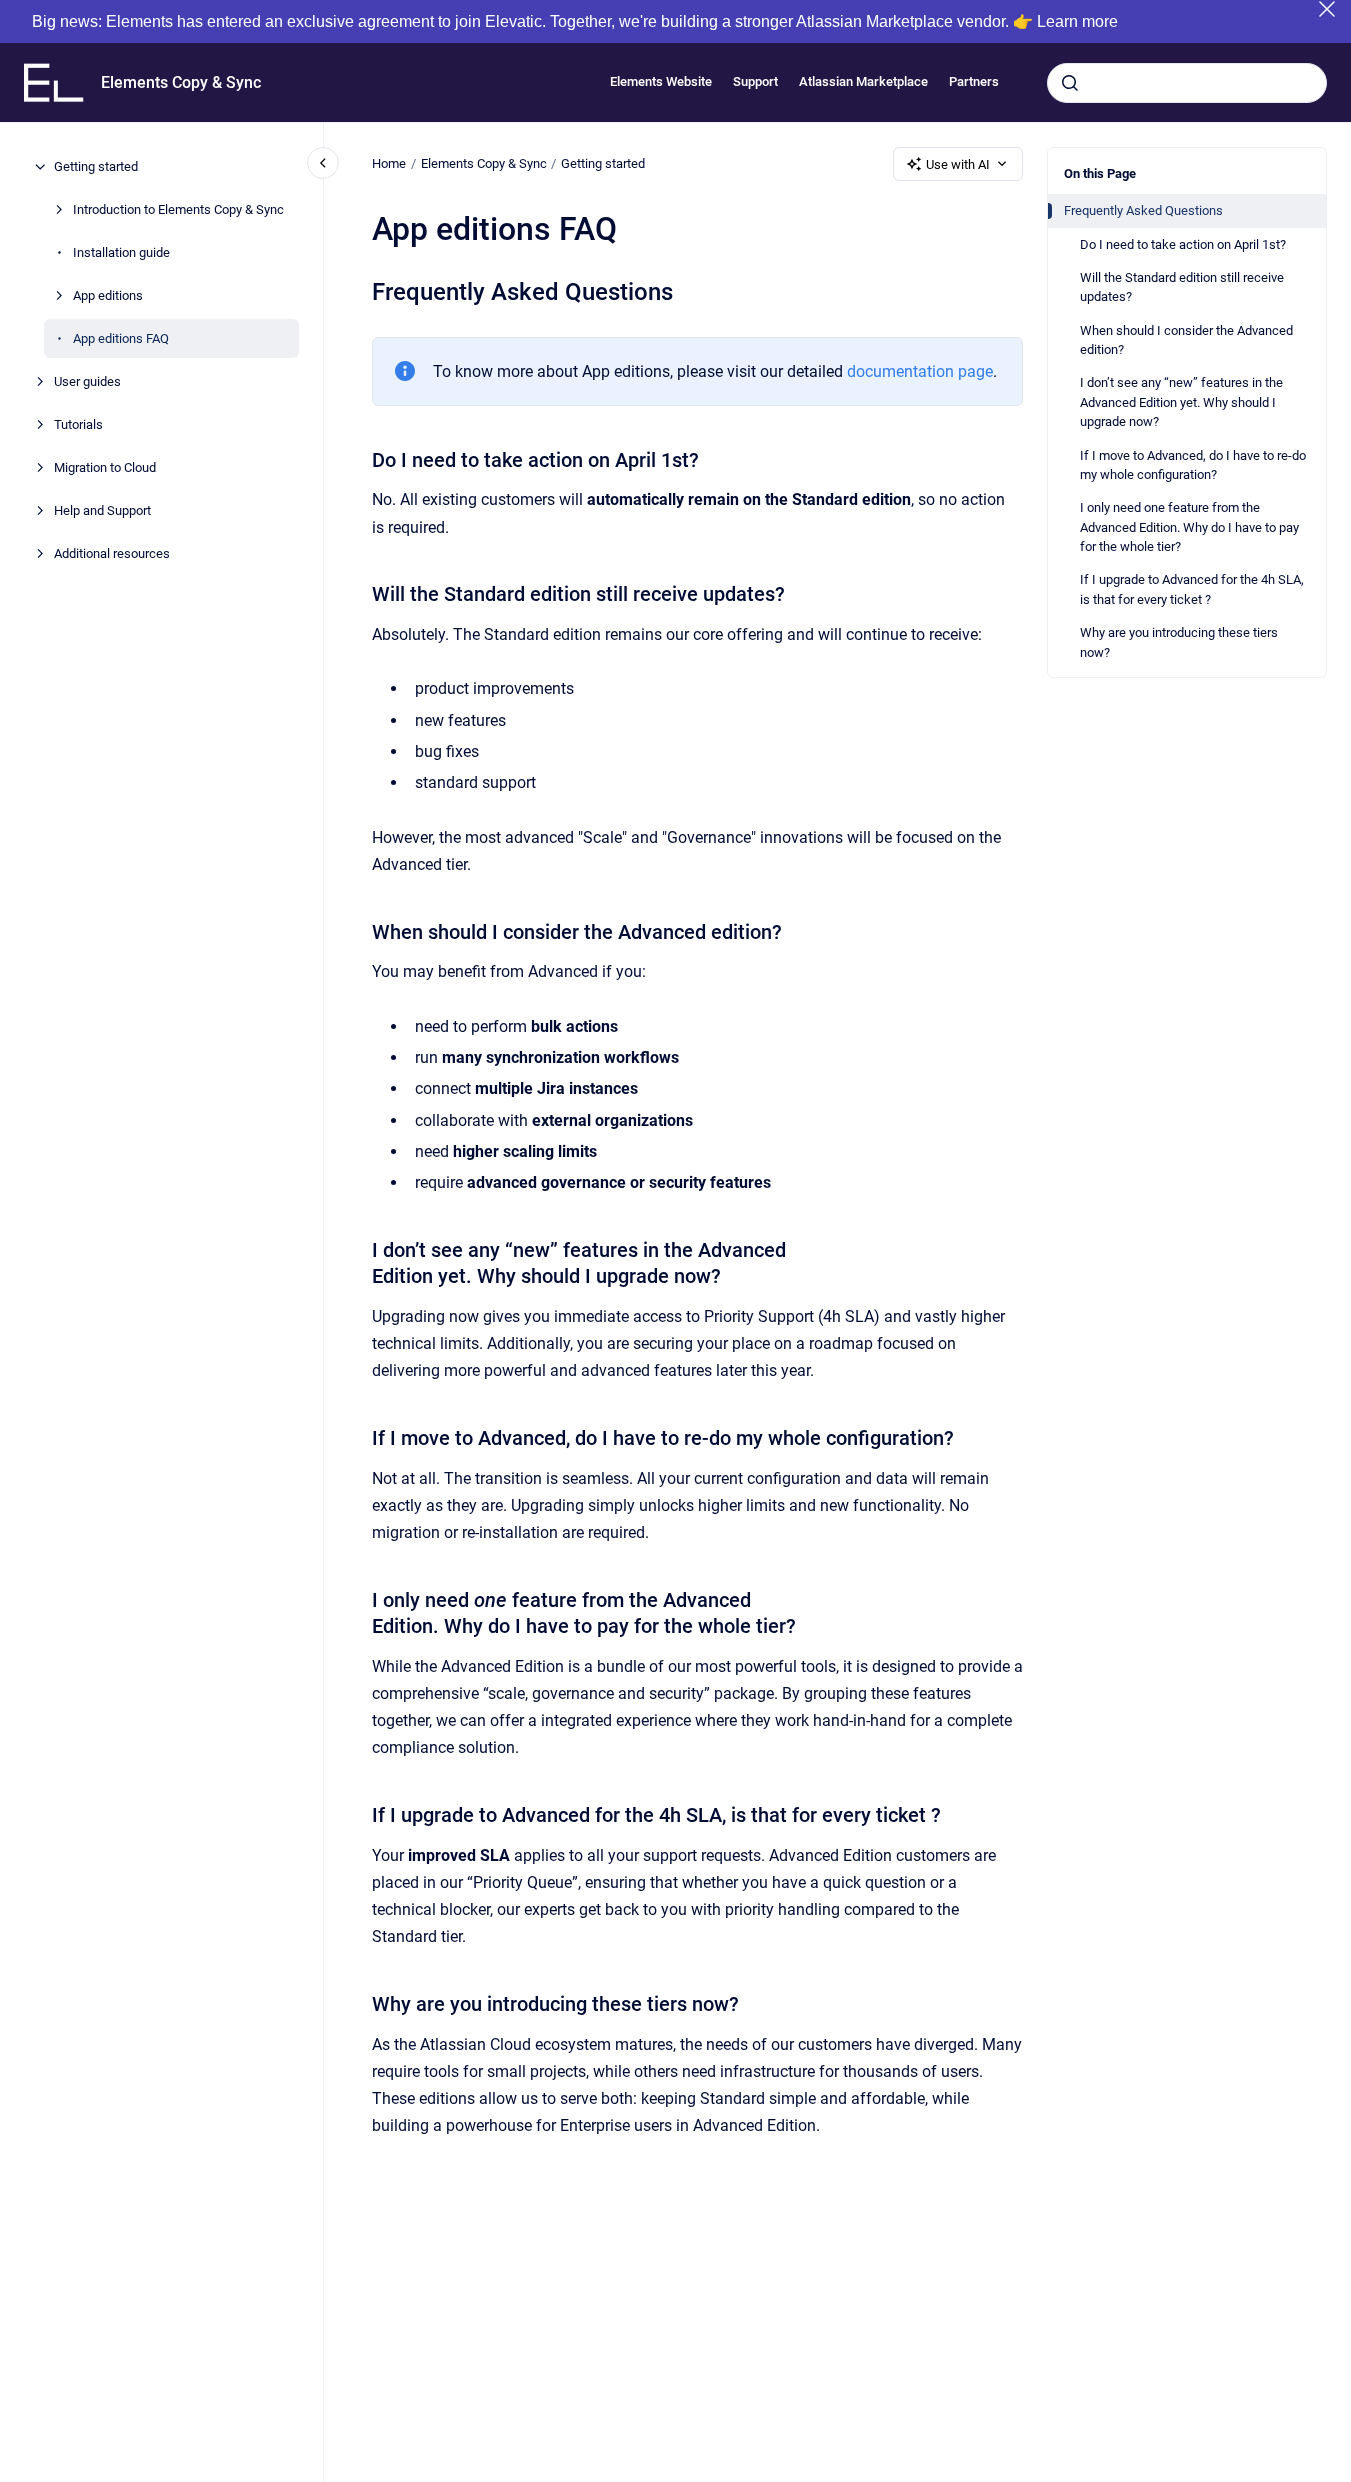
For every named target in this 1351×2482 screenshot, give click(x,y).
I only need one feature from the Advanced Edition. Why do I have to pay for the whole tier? (1189, 527)
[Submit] (1070, 83)
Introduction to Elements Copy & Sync (178, 209)
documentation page (920, 371)
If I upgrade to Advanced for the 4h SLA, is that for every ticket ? (1192, 589)
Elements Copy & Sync (181, 82)
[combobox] (1187, 83)
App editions (108, 295)
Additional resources (112, 553)
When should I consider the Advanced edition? (1186, 339)
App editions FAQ (121, 338)
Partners (974, 82)
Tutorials (78, 424)
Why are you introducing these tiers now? (1179, 642)
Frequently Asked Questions (1143, 210)
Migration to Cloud (105, 467)
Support (755, 82)
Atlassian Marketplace (863, 82)
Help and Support (102, 510)
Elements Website (661, 82)
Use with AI (958, 164)
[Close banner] (1327, 9)
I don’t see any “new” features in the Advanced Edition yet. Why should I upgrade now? (1181, 402)
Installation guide (121, 252)
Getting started (96, 166)
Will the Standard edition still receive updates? (1182, 287)
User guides (87, 381)
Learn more (1077, 21)
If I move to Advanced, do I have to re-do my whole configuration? (1193, 464)
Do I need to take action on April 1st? (1183, 244)
